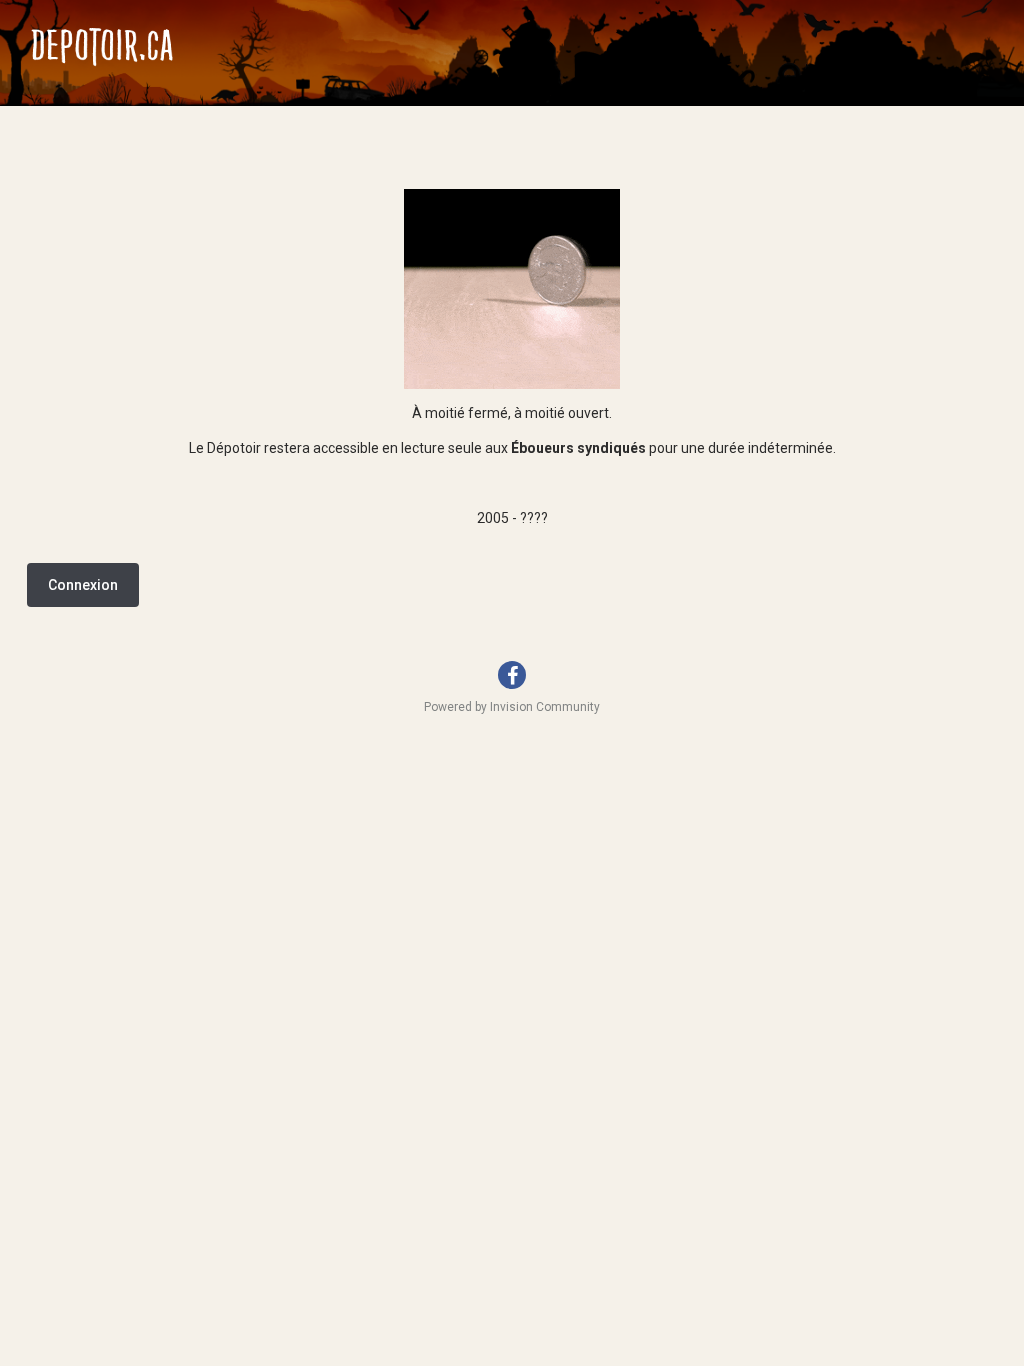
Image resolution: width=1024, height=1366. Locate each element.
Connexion (83, 585)
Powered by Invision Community (512, 707)
